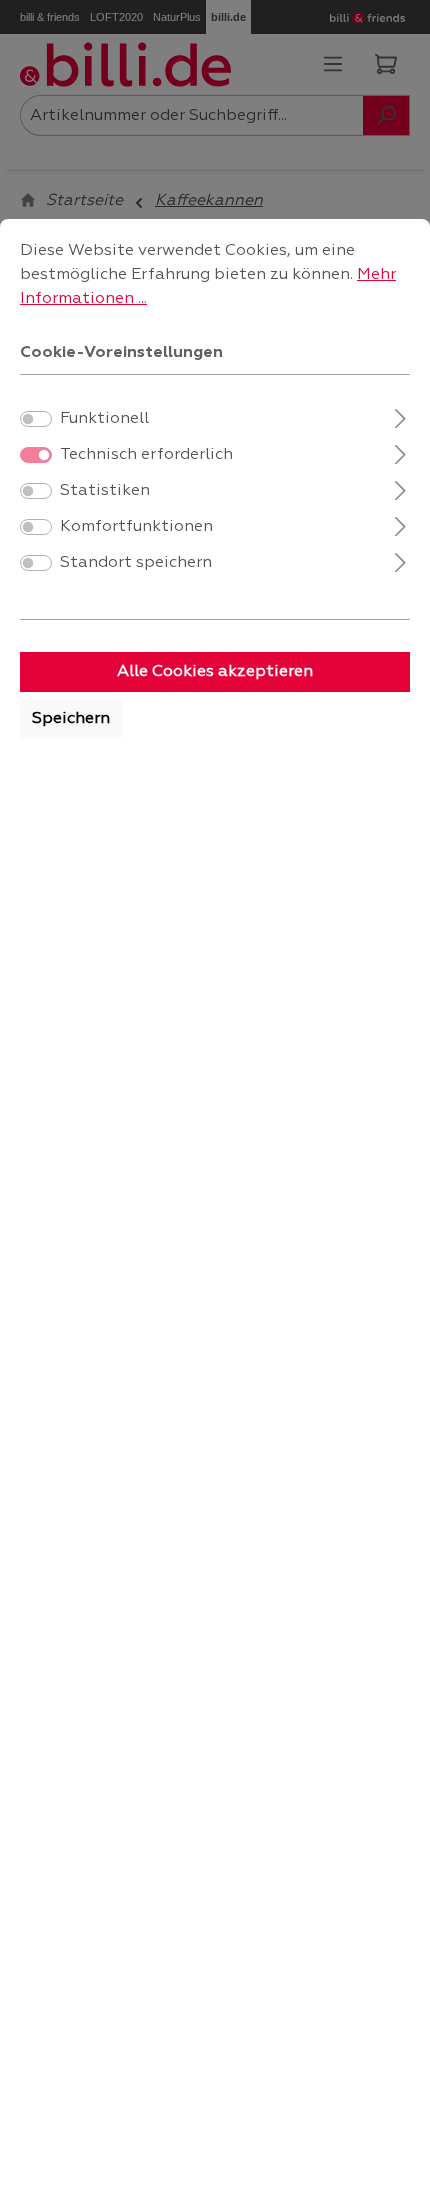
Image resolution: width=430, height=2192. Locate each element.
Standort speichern (136, 563)
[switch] (36, 419)
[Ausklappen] (400, 416)
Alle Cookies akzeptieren (215, 672)
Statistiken (105, 491)
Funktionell (104, 419)
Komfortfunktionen (136, 527)
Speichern (71, 719)
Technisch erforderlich (146, 455)
